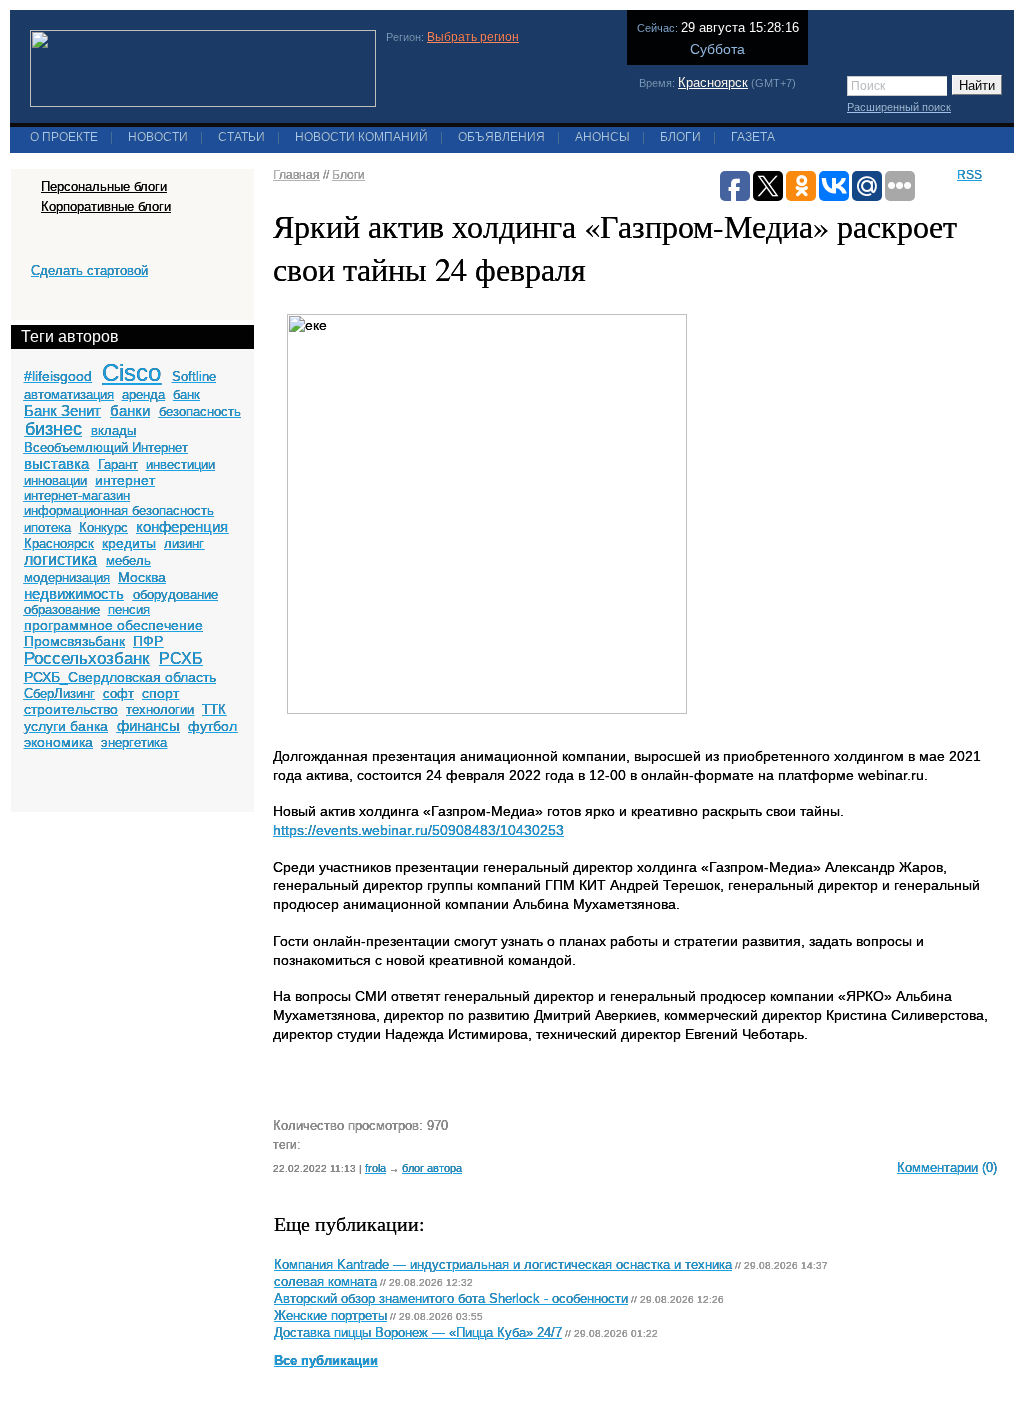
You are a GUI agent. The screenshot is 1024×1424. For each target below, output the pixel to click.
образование (62, 609)
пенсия (129, 609)
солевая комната (325, 1282)
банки (130, 410)
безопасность (200, 411)
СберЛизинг (59, 693)
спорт (160, 693)
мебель (128, 560)
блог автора (432, 1168)
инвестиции (180, 464)
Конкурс (103, 527)
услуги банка (66, 726)
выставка (56, 463)
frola (375, 1168)
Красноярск (713, 82)
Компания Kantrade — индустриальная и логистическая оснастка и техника (503, 1265)
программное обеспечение (113, 625)
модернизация (67, 577)
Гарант (118, 464)
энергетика (134, 742)
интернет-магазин (77, 495)
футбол (212, 726)
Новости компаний (361, 137)
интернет (125, 480)
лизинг (184, 543)
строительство (71, 709)
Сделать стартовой (89, 270)
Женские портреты (330, 1316)
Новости (158, 137)
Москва (142, 577)
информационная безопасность (119, 510)
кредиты (129, 543)
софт (118, 693)
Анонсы (602, 137)
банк (186, 394)
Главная (296, 175)
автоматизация (69, 394)
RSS (969, 175)
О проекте (64, 137)
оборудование (175, 594)
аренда (143, 394)
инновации (55, 480)
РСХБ (181, 658)
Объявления (501, 137)
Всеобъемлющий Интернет (106, 447)
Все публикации (326, 1361)
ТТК (214, 709)
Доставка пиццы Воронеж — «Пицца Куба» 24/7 (418, 1333)
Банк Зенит (62, 410)
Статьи (241, 137)
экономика (58, 742)
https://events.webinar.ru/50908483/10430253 (418, 830)
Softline (194, 376)
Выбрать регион (473, 37)
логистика (60, 559)
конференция (182, 526)
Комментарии (937, 1167)
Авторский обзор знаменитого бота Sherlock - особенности (451, 1299)
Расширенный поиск (899, 107)
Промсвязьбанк (74, 641)
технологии (160, 709)
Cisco (131, 372)
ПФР (148, 641)
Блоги (680, 137)
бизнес (53, 429)
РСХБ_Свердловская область (120, 677)
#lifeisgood (58, 376)
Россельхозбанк (86, 658)
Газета (753, 137)
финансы (148, 725)
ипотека (47, 527)
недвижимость (74, 593)
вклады (113, 430)
